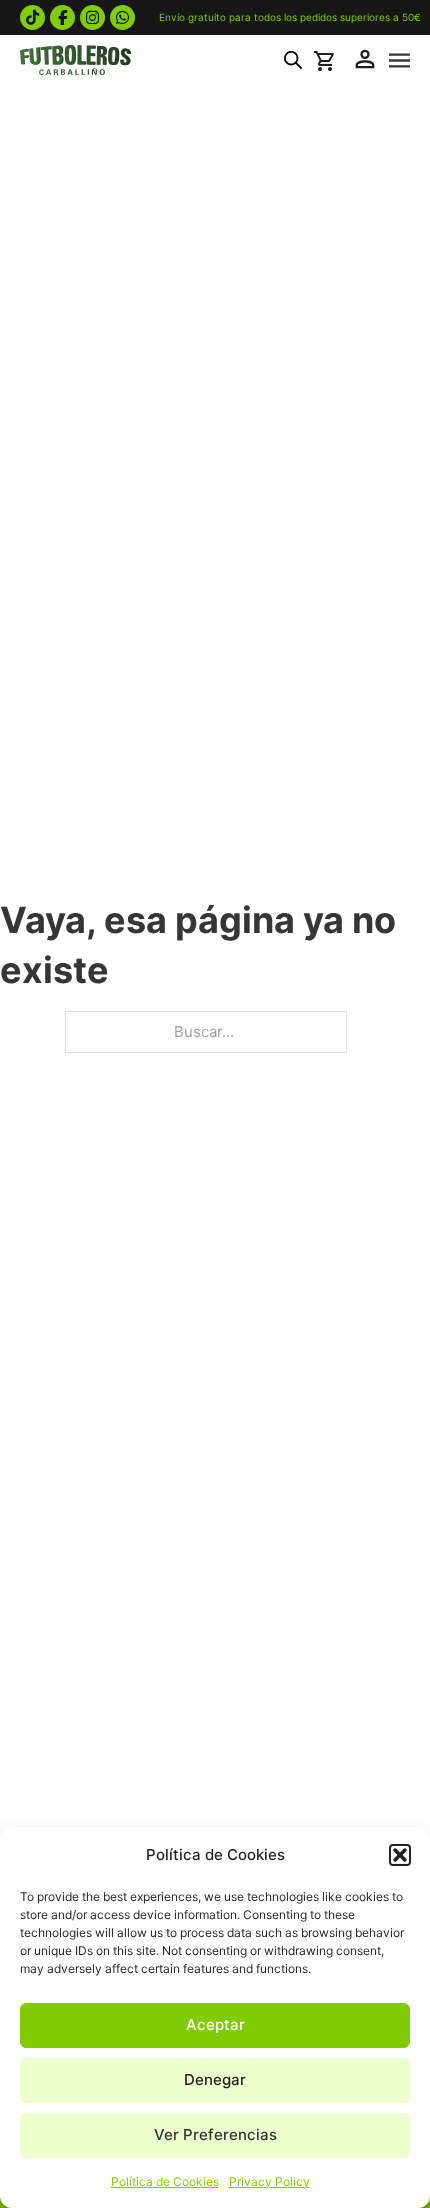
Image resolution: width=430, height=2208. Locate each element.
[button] (400, 1855)
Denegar (215, 2079)
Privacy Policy (269, 2181)
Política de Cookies (165, 2181)
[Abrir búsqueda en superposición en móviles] (293, 59)
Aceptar (215, 2024)
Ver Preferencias (215, 2134)
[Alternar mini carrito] (327, 61)
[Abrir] (399, 61)
